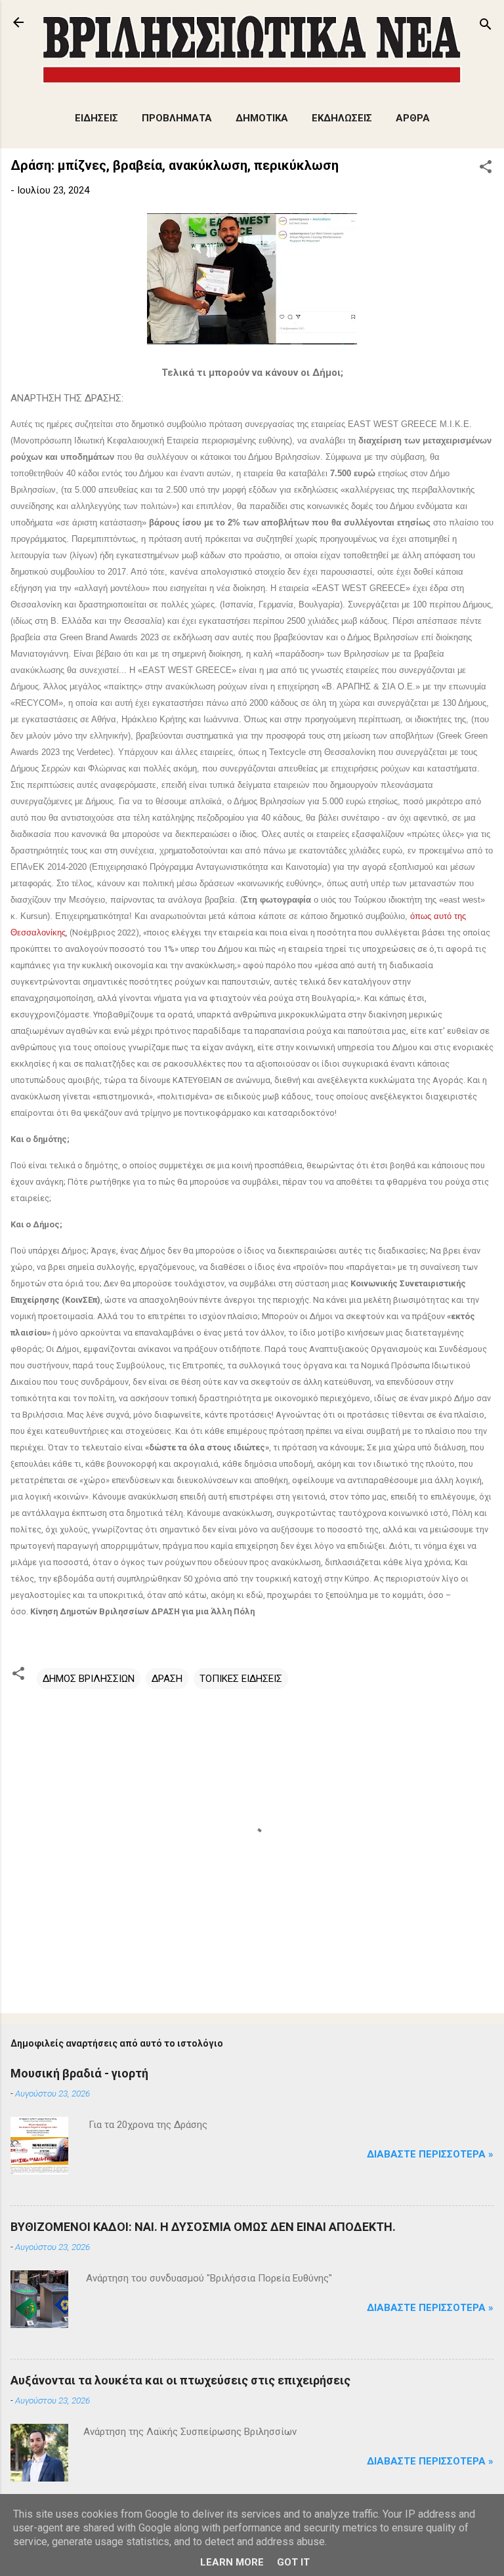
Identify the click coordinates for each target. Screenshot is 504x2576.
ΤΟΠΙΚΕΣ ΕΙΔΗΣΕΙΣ (241, 1679)
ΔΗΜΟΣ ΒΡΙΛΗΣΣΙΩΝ (89, 1679)
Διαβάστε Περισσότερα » (430, 2154)
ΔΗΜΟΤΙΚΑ (262, 118)
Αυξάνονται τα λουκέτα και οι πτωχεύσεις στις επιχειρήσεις (180, 2380)
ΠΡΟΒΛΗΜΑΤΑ (177, 118)
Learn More (232, 2562)
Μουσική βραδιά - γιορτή (79, 2073)
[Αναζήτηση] (486, 27)
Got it (293, 2562)
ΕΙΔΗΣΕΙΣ (96, 118)
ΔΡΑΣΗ (167, 1679)
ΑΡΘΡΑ (413, 118)
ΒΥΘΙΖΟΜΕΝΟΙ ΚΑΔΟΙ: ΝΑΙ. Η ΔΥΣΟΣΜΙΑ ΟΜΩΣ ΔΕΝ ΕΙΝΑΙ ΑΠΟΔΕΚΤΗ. (203, 2227)
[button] (486, 169)
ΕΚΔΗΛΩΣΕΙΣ (342, 118)
